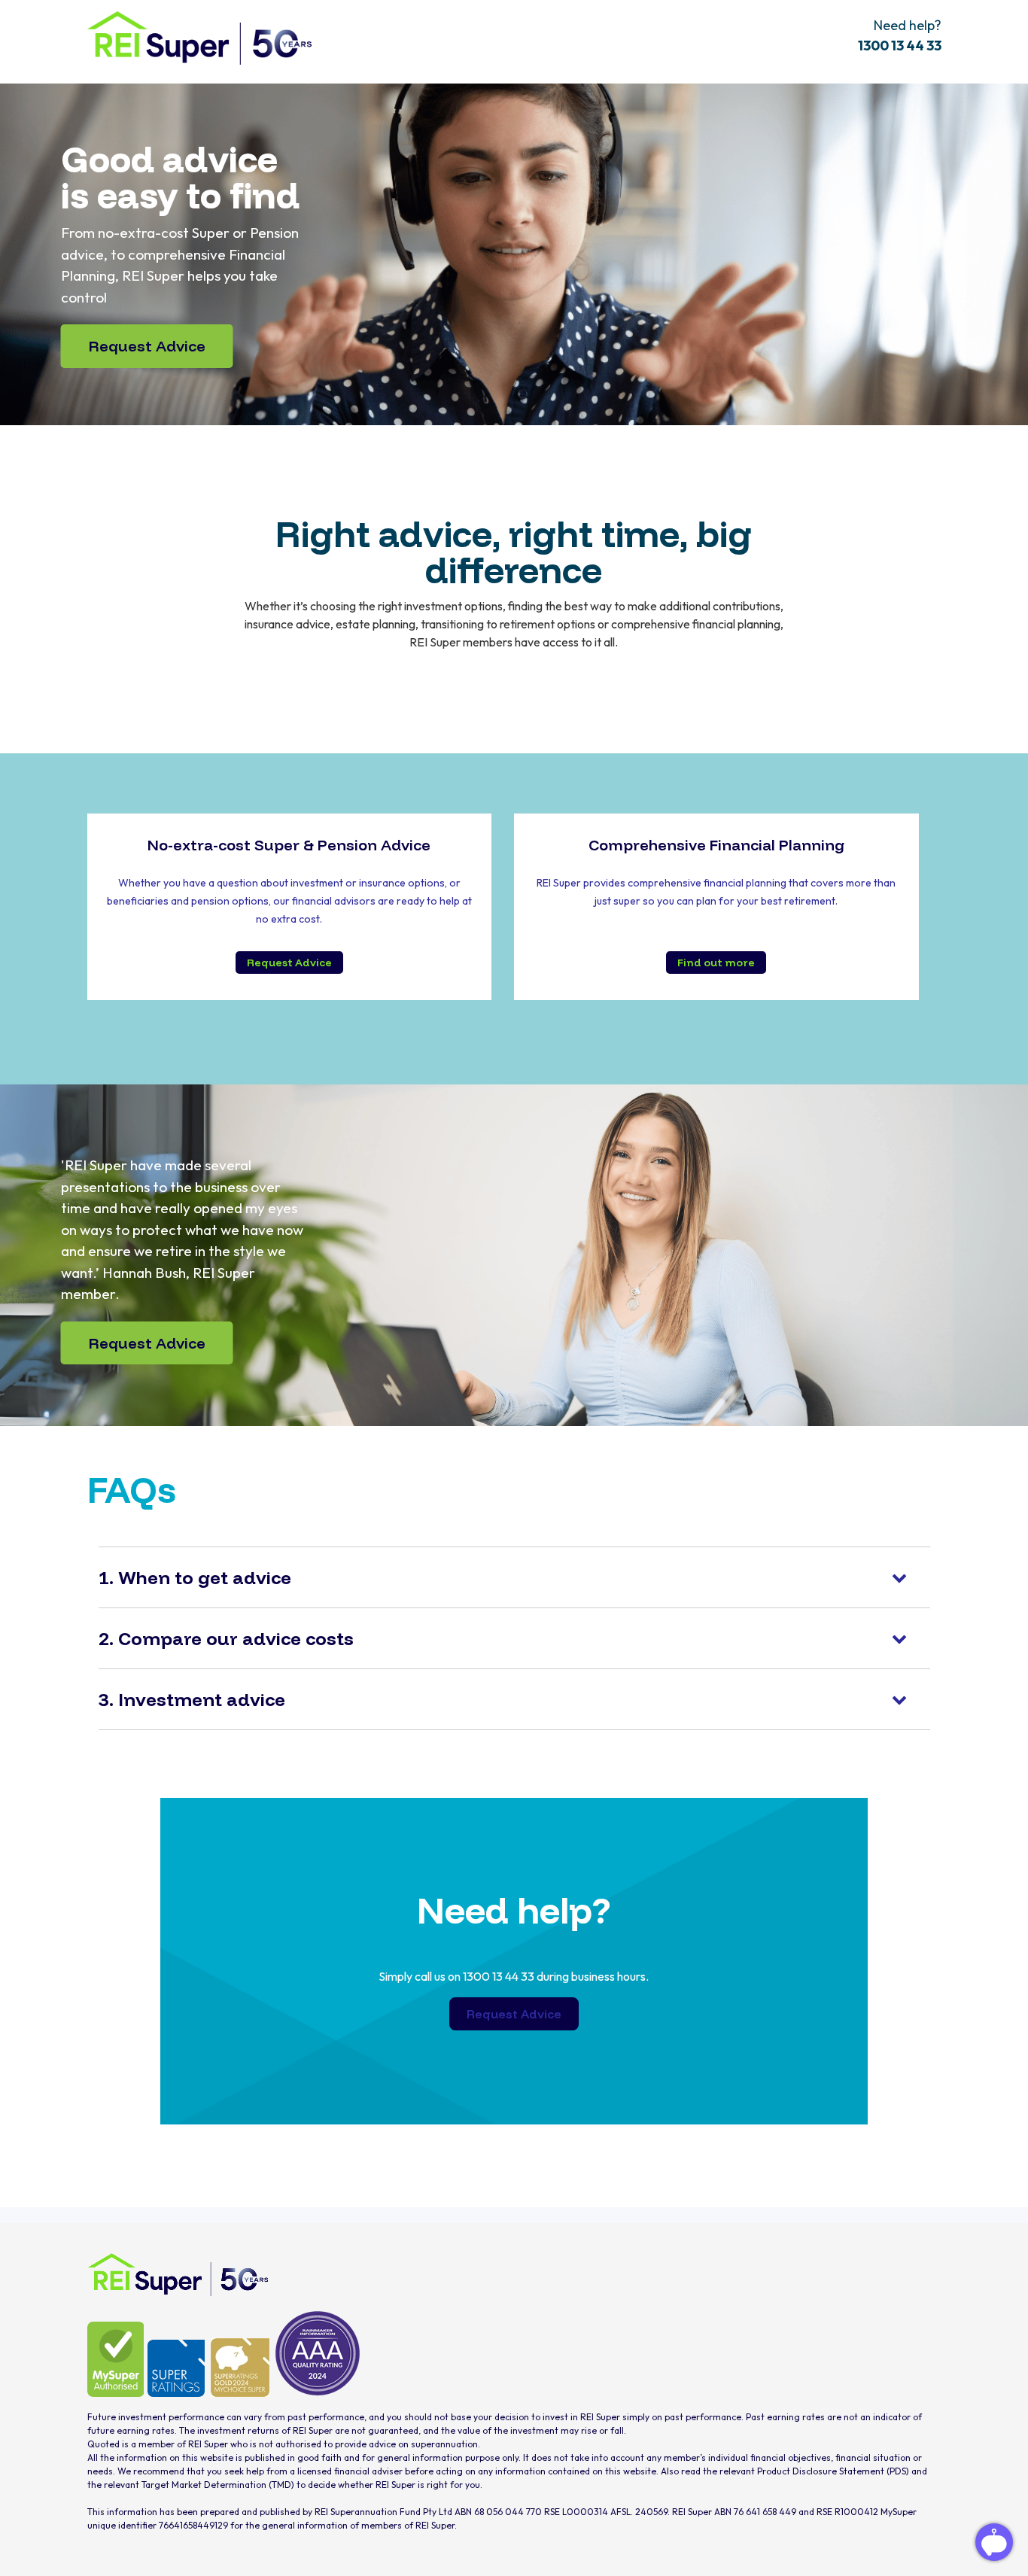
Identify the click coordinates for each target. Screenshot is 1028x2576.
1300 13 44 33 (900, 46)
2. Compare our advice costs (226, 1638)
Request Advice (147, 346)
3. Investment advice (192, 1699)
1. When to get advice (195, 1577)
